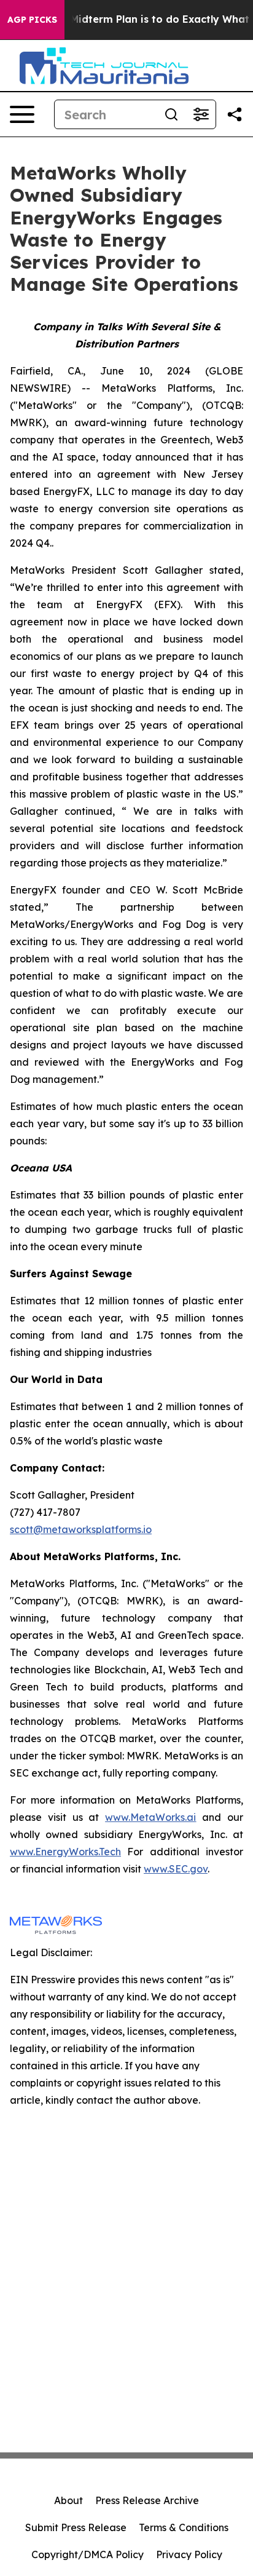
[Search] (171, 114)
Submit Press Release (76, 2527)
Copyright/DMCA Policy (88, 2554)
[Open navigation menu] (22, 114)
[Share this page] (235, 114)
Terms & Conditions (184, 2527)
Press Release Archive (147, 2500)
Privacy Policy (189, 2554)
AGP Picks (32, 20)
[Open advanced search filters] (201, 114)
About (68, 2500)
